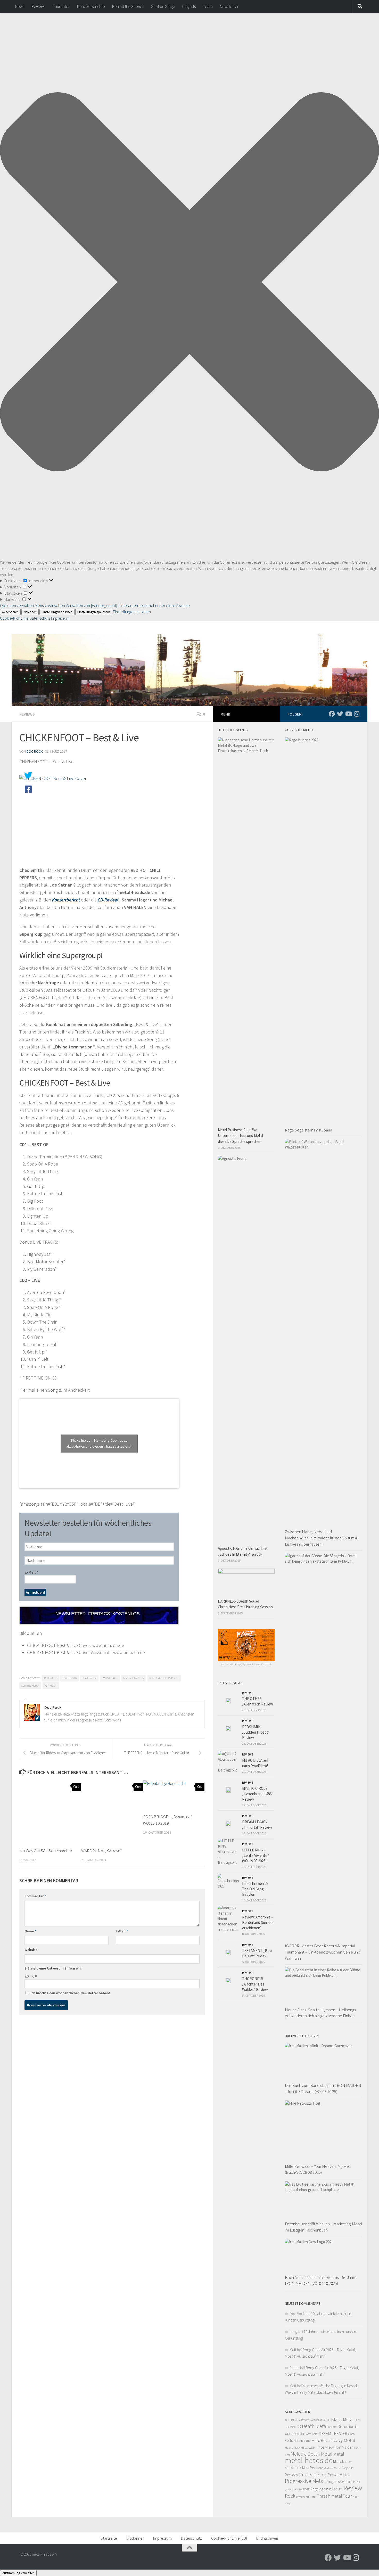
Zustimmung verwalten (18, 2573)
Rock (290, 2496)
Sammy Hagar (30, 1685)
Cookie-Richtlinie (15, 618)
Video (356, 2497)
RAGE (306, 2489)
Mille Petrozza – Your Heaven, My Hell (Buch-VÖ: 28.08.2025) (318, 2169)
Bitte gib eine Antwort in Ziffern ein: (53, 1968)
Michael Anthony (134, 1678)
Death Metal (315, 2426)
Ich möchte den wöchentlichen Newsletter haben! (70, 1993)
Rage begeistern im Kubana (308, 1130)
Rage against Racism (327, 2489)
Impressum (60, 618)
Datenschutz (40, 618)
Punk (357, 2482)
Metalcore (342, 2462)
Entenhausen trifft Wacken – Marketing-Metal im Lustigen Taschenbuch (324, 2227)
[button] (190, 283)
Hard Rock (321, 2440)
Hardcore (304, 2441)
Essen (351, 2434)
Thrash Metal (329, 2496)
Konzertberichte (91, 6)
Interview (326, 2447)
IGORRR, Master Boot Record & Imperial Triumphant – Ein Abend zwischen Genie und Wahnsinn (323, 1952)
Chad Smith (69, 1678)
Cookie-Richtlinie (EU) (229, 2538)
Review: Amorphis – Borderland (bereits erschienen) (258, 1922)
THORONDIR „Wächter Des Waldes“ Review (255, 1984)
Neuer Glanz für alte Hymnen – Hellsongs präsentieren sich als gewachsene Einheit (320, 2013)
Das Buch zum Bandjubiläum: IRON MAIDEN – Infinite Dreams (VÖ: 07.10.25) (323, 2088)
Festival (291, 2440)
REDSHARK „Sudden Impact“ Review (256, 1732)
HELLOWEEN (309, 2448)
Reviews (38, 6)
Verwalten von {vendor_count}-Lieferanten (102, 605)
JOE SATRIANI (110, 1678)
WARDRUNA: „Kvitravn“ (101, 1851)
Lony (294, 2332)
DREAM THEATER (333, 2433)
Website (31, 1950)
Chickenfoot (89, 1678)
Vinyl (288, 2503)
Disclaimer (135, 2538)
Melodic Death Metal (311, 2454)
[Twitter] (340, 714)
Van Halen (51, 1685)
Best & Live (51, 1678)
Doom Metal (311, 2434)
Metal (339, 2454)
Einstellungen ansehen (57, 612)
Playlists (189, 6)
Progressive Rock (339, 2481)
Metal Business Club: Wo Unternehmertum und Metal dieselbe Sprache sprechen (240, 1136)
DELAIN (332, 2427)
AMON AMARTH (321, 2420)
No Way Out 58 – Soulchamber (46, 1851)
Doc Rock (35, 751)
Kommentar (35, 1896)
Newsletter (229, 6)
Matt (293, 2350)
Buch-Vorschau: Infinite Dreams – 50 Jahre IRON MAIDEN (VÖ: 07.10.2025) (321, 2280)
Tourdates (61, 6)
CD (299, 2427)
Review (353, 2488)
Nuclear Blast (313, 2474)
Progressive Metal (305, 2481)
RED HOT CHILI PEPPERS (164, 1678)
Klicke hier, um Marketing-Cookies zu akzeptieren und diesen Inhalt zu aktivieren (99, 1443)
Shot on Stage (163, 6)
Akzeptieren (10, 612)
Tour (347, 2496)
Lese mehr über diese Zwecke (164, 605)
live (287, 2454)
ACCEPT (290, 2420)
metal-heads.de (309, 2460)
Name (30, 1931)
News (20, 6)
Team (208, 6)
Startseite (109, 2538)
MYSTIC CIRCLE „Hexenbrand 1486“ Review (258, 1794)
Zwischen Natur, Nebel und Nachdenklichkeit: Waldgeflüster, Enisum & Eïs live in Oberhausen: (321, 1538)
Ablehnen (30, 612)
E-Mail (31, 1572)
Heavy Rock (293, 2447)
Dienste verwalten (50, 605)
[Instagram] (357, 714)
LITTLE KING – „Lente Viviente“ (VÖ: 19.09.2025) (256, 1855)
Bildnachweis (267, 2538)
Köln (357, 2447)
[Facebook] (332, 714)
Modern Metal (332, 2468)
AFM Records (303, 2420)
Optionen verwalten (17, 605)
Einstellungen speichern (94, 612)
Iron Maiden (344, 2447)
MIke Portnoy (312, 2468)
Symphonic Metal (306, 2497)
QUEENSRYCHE (294, 2489)
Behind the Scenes (128, 6)
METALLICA (293, 2468)
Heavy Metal (343, 2440)
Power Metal (339, 2475)
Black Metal (342, 2419)
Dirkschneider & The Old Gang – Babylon (255, 1889)
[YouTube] (348, 714)
